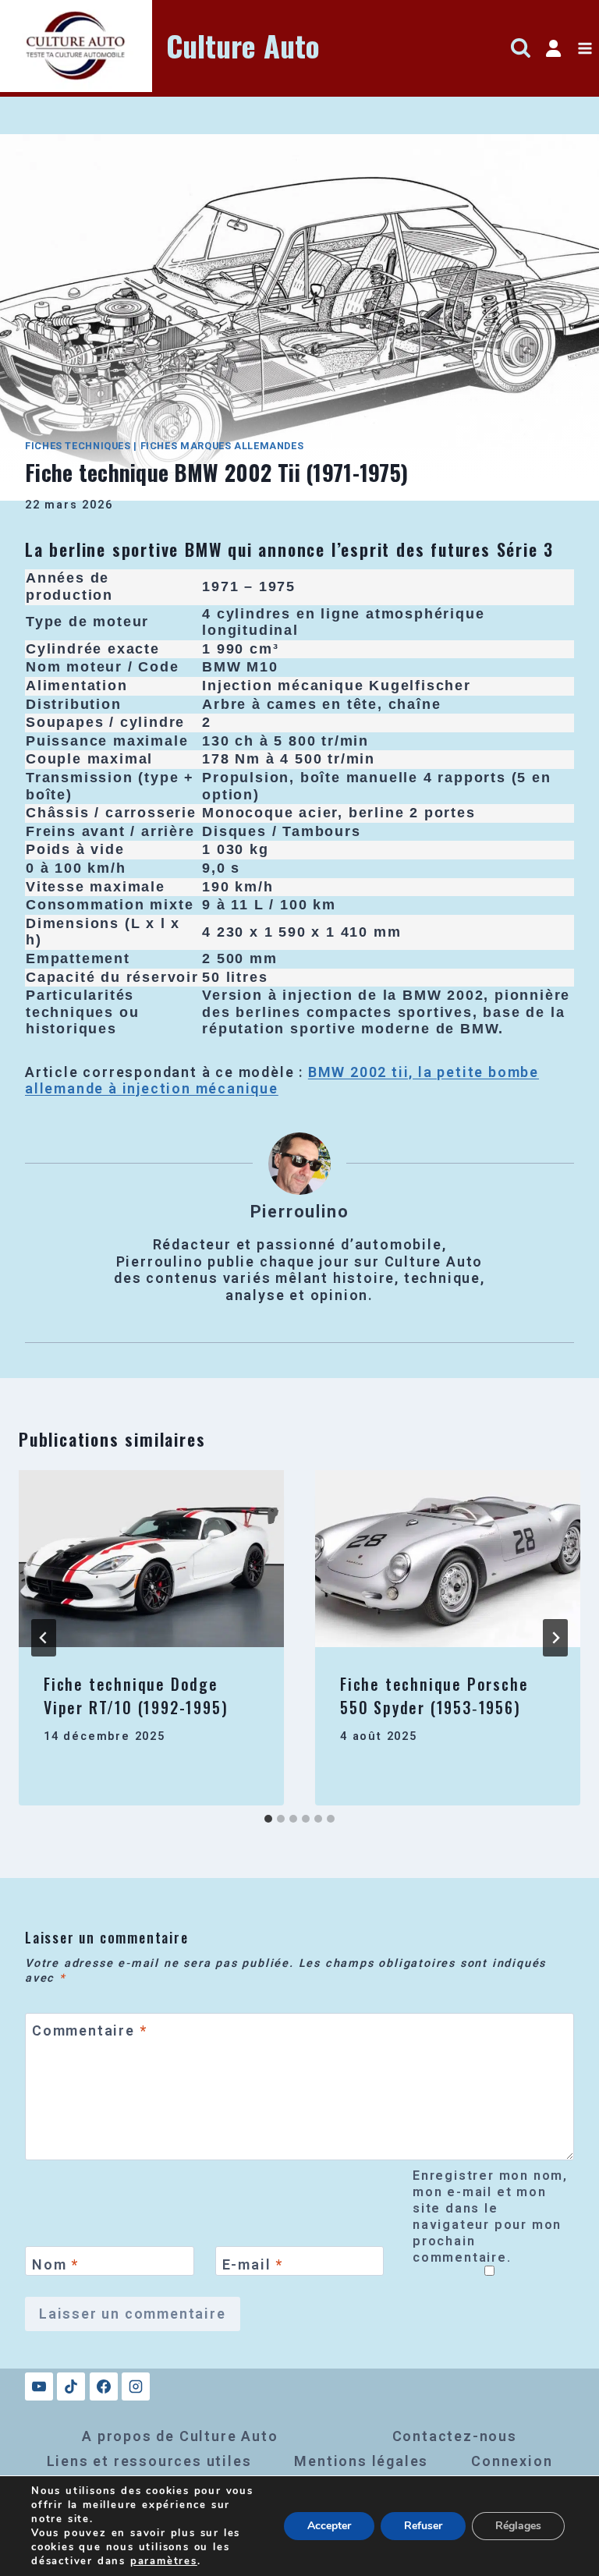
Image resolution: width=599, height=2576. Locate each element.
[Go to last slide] (44, 1638)
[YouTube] (39, 2386)
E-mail (253, 2264)
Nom (55, 2264)
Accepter (329, 2526)
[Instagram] (136, 2386)
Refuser (423, 2526)
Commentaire (89, 2031)
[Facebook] (104, 2386)
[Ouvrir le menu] (585, 49)
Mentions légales (361, 2461)
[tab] (268, 1819)
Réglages (518, 2526)
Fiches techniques (78, 446)
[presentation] (151, 1559)
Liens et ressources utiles (149, 2461)
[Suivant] (555, 1638)
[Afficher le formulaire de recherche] (521, 49)
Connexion (512, 2461)
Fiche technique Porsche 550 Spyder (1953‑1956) (434, 1695)
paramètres (164, 2561)
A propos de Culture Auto (180, 2436)
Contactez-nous (455, 2436)
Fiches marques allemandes (222, 446)
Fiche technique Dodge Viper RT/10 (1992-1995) (136, 1695)
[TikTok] (71, 2386)
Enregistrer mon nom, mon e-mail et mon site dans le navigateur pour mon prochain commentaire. (490, 2216)
